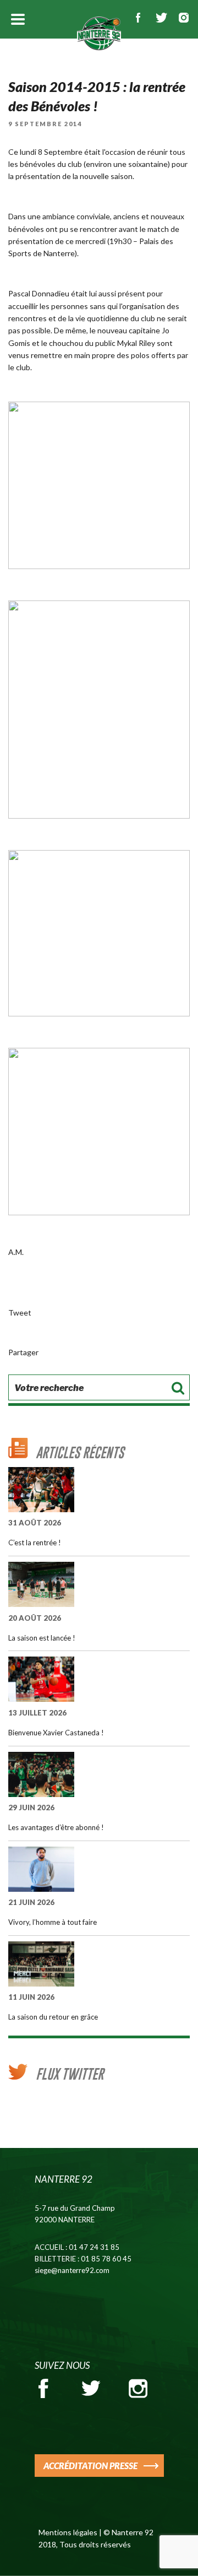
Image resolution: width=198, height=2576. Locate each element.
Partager (23, 1352)
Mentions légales (68, 2532)
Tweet (20, 1313)
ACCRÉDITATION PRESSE (90, 2466)
